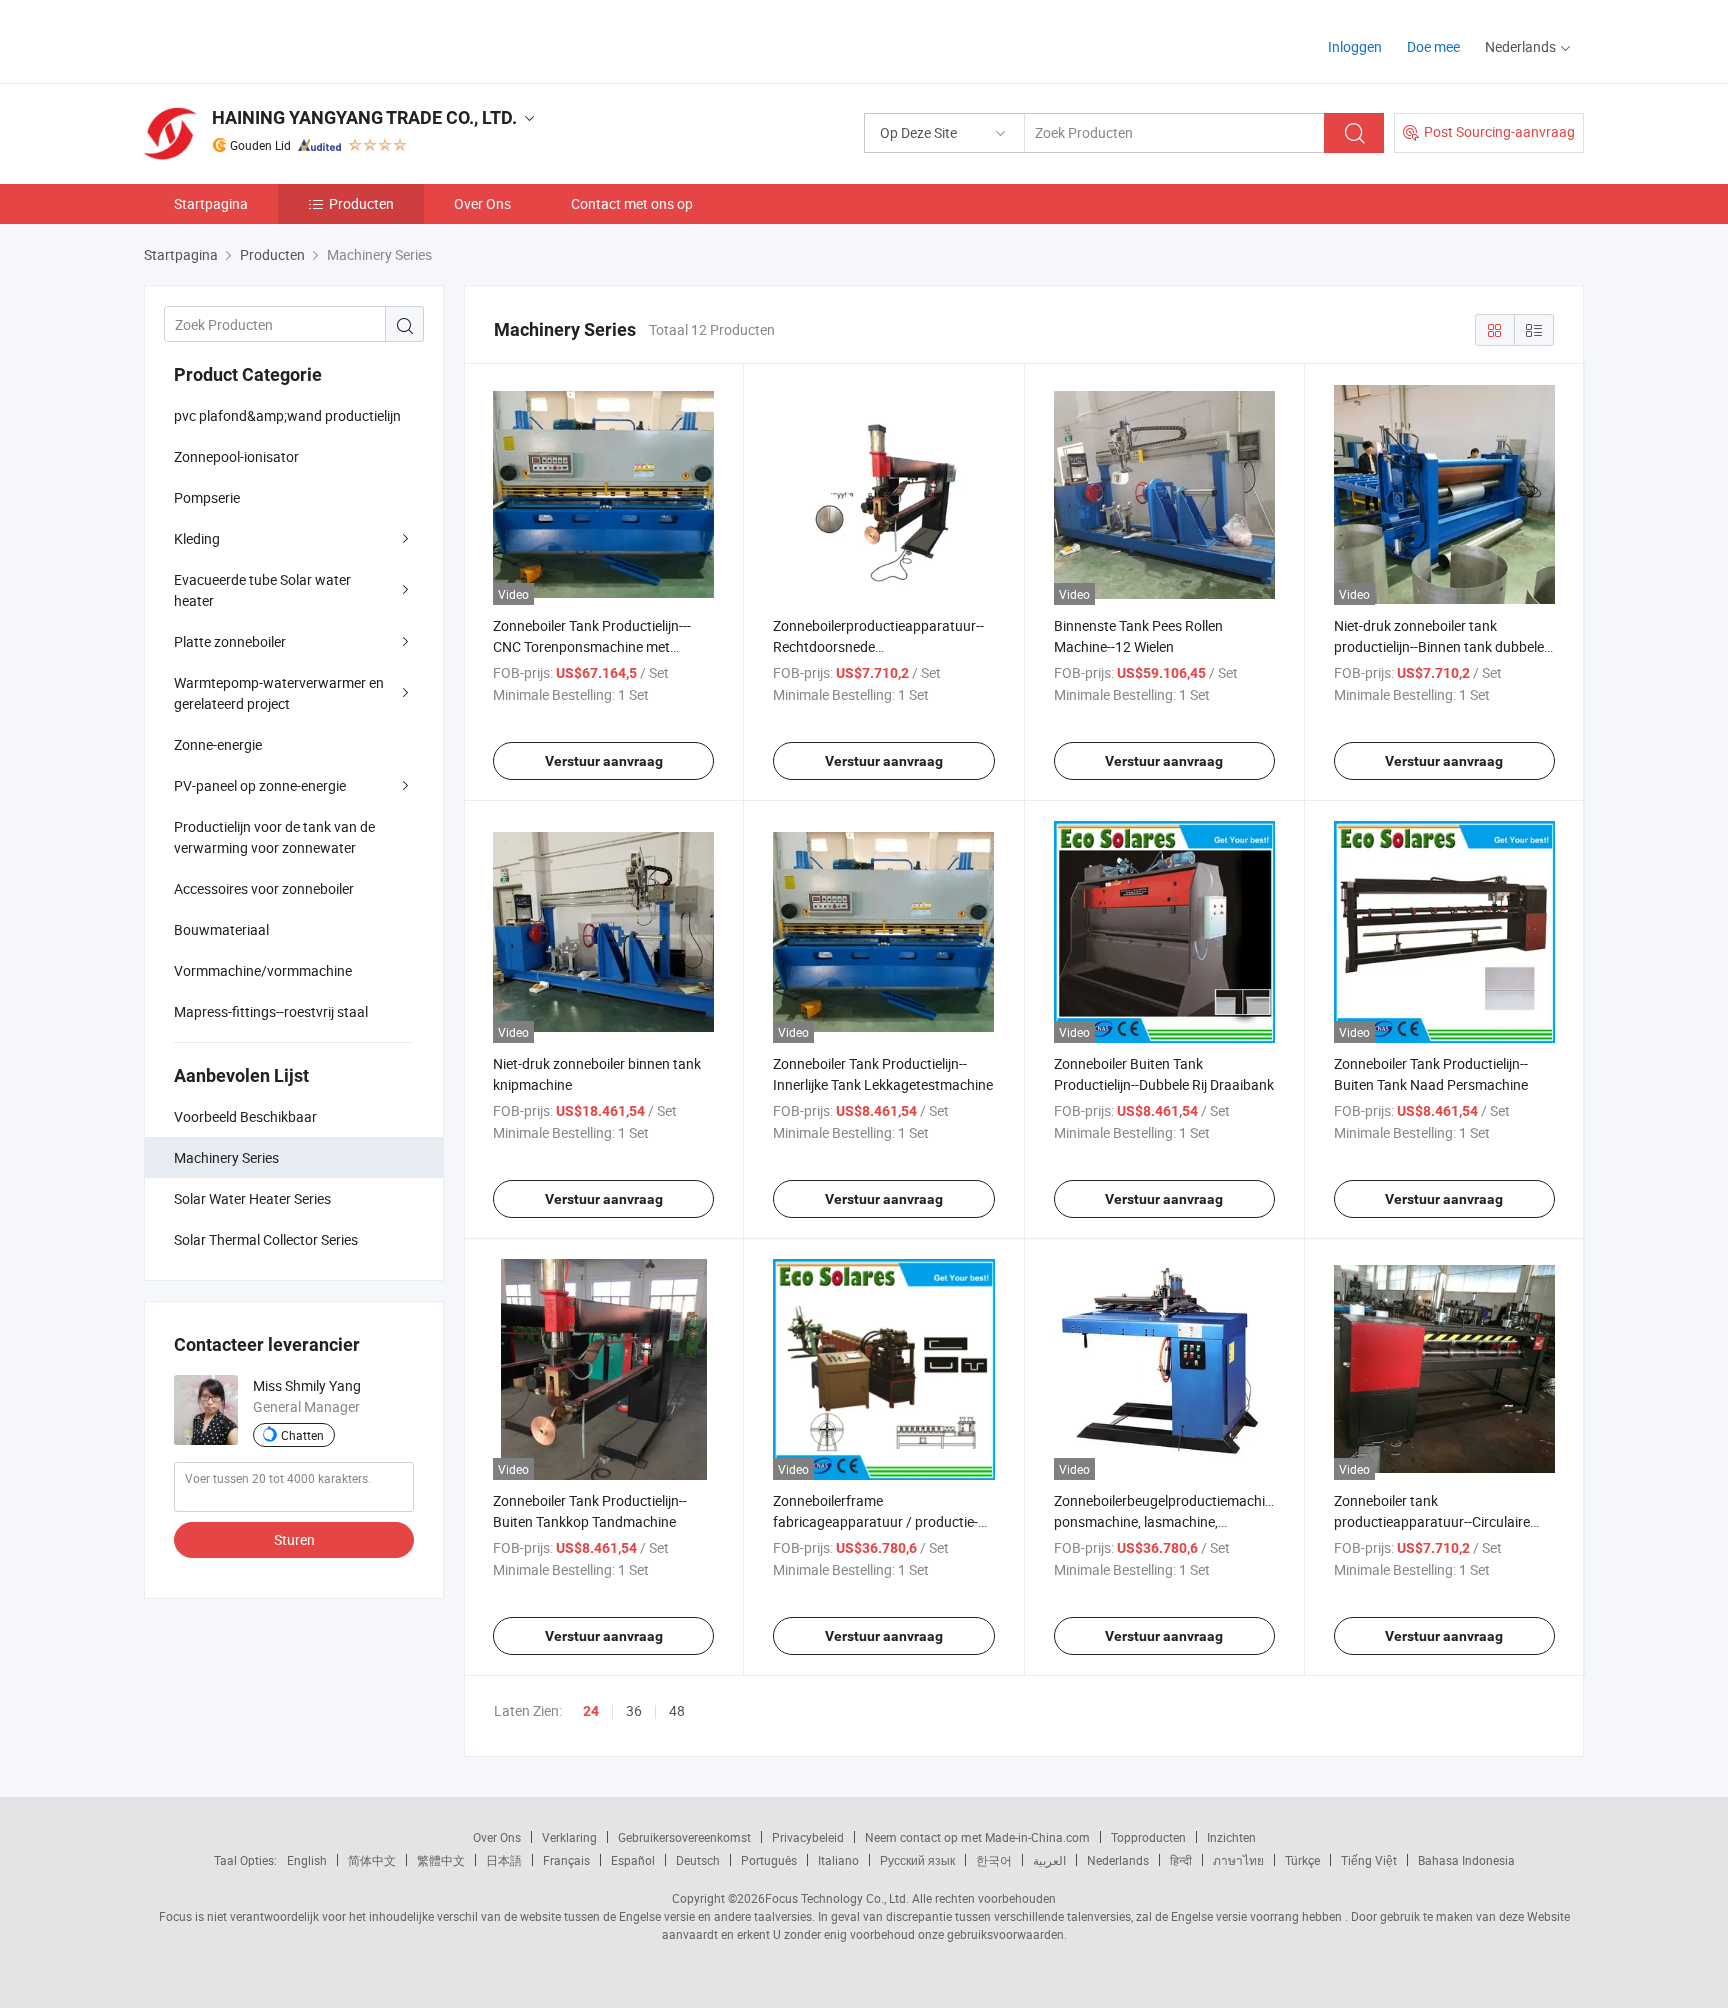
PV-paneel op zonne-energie (260, 785)
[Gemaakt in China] (272, 39)
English (307, 1860)
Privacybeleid (808, 1837)
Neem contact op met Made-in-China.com (977, 1837)
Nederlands (1118, 1860)
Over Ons (482, 203)
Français (566, 1860)
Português (769, 1860)
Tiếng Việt (1369, 1860)
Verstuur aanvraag (604, 761)
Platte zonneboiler (230, 641)
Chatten (302, 1435)
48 (677, 1710)
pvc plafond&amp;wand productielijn (287, 415)
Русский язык (917, 1860)
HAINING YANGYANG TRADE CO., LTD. (364, 117)
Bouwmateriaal (221, 929)
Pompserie (207, 497)
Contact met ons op (632, 203)
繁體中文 (441, 1860)
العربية (1049, 1860)
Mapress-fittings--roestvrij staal (271, 1011)
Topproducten (1148, 1837)
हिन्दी (1181, 1860)
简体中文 (372, 1860)
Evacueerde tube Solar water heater (262, 590)
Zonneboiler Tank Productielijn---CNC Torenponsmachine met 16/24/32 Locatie (592, 646)
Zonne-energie (218, 744)
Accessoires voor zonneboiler (264, 888)
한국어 (994, 1860)
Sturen (294, 1539)
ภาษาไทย (1238, 1860)
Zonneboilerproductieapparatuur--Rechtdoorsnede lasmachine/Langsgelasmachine (878, 646)
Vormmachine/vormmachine (263, 970)
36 (634, 1710)
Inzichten (1231, 1837)
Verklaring (569, 1837)
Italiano (838, 1860)
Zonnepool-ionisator (236, 456)
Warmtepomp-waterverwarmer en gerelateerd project (279, 693)
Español (633, 1860)
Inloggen (1355, 46)
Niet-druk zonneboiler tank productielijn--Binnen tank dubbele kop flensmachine (1439, 646)
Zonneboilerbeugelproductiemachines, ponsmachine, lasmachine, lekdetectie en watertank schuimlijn (1172, 1521)
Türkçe (1302, 1860)
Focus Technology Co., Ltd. (837, 1898)
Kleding (197, 538)
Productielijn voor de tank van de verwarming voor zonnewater (274, 837)
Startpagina (211, 203)
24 (591, 1711)
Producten (361, 203)
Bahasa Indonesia (1466, 1860)
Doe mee (1433, 46)
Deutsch (698, 1860)
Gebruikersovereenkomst (684, 1837)
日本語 (504, 1860)
